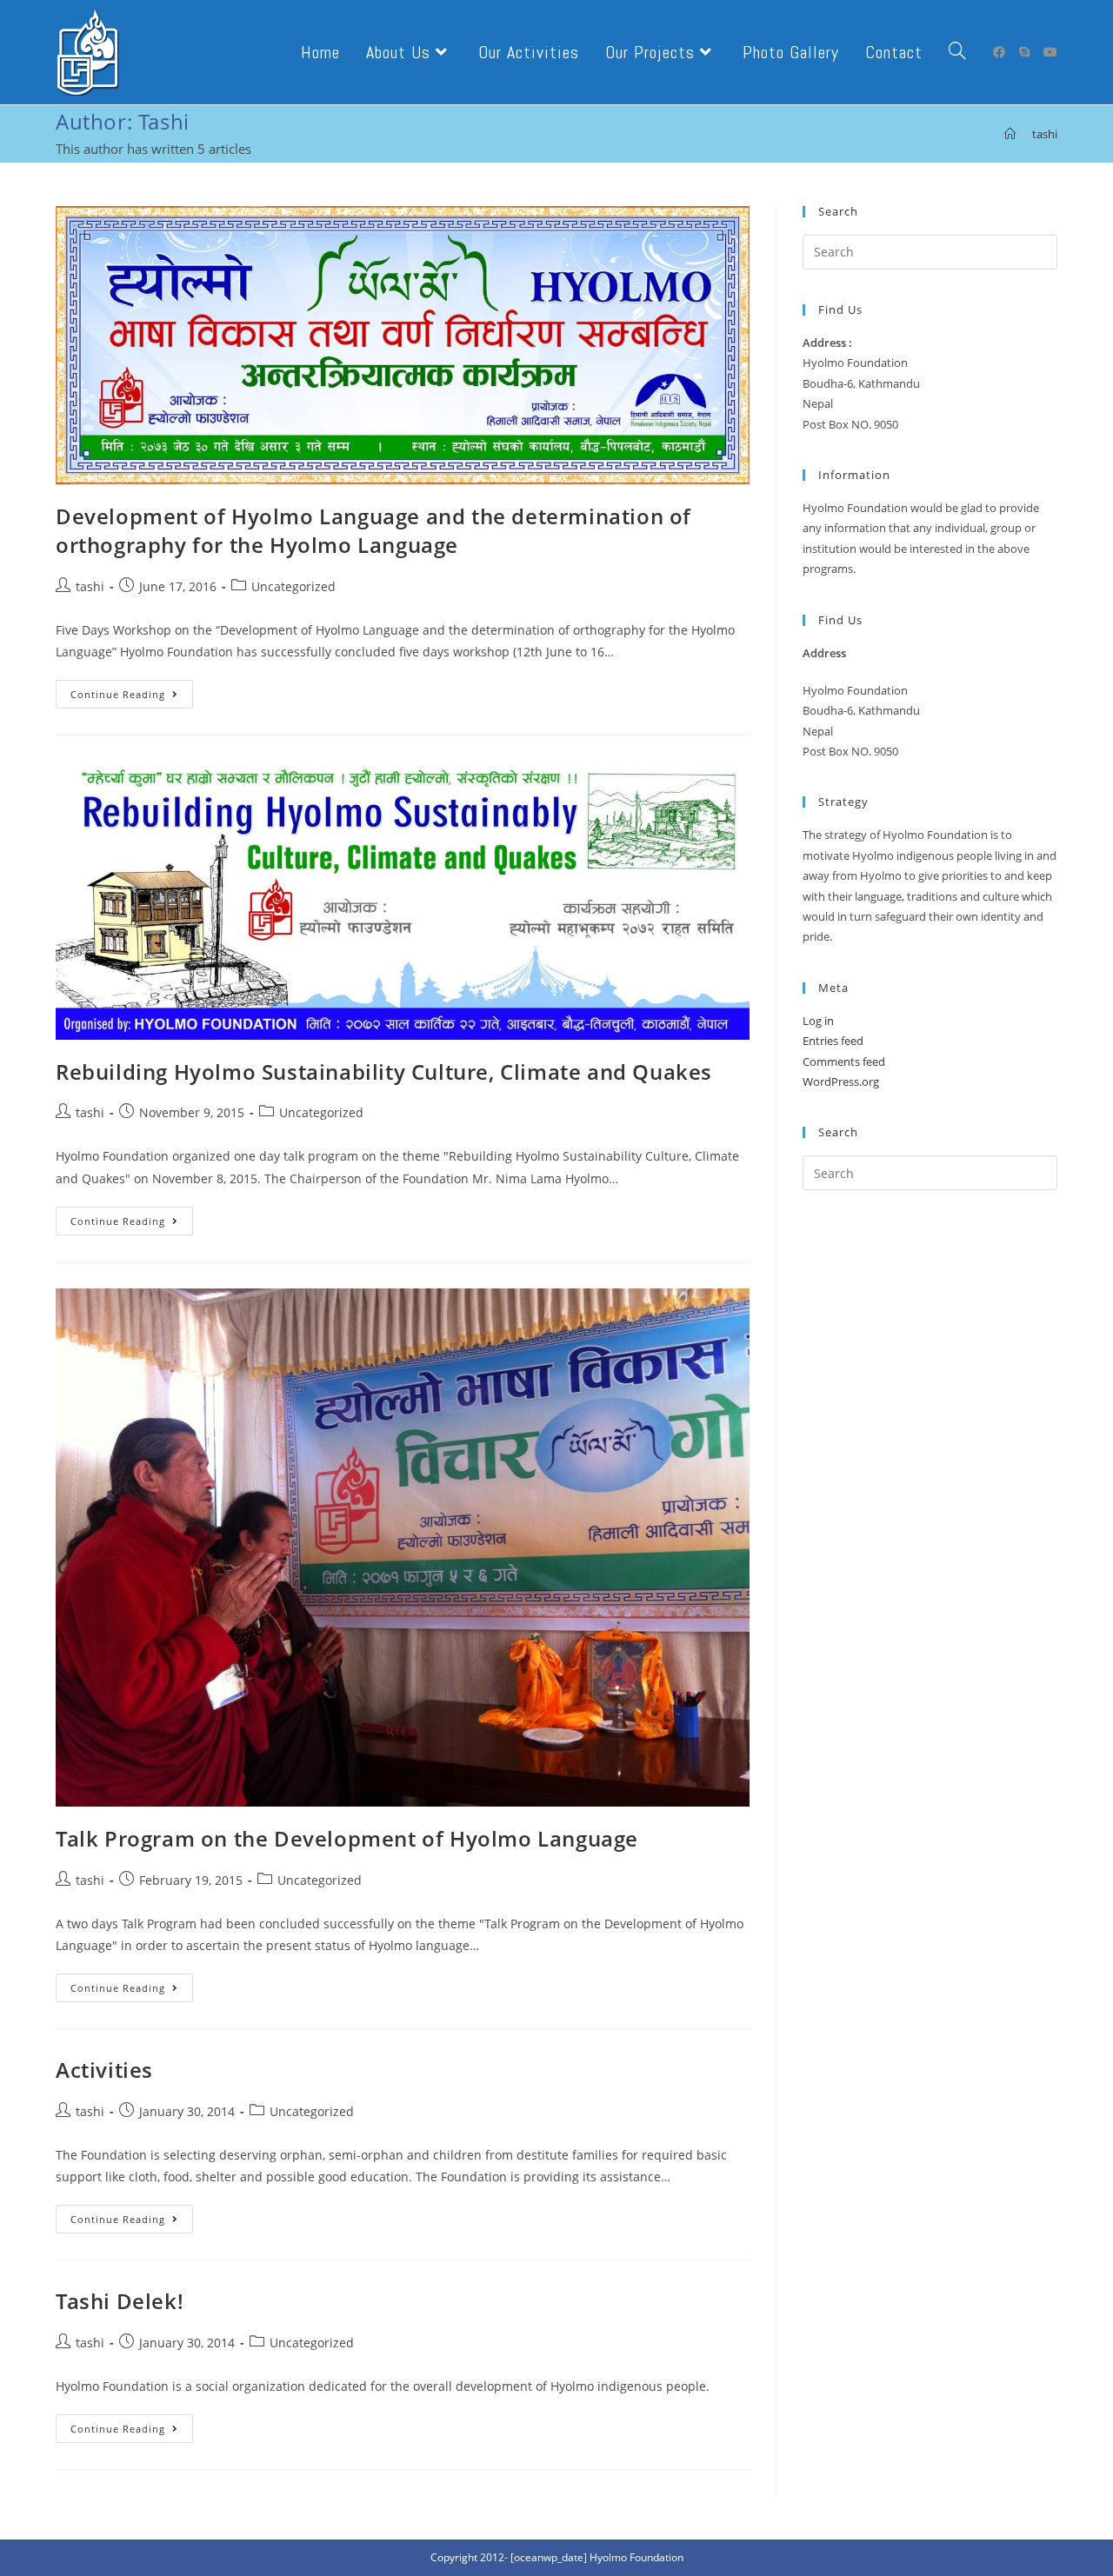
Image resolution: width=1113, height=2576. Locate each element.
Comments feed (844, 1062)
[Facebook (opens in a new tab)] (999, 52)
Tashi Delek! (120, 2301)
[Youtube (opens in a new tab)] (1050, 52)
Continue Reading (132, 697)
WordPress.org (841, 1082)
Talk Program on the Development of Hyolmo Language (347, 1838)
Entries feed (833, 1041)
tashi (90, 586)
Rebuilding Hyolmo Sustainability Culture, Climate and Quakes (384, 1072)
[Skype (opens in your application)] (1024, 52)
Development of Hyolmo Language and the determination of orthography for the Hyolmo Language (373, 531)
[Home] (1010, 134)
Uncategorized (293, 586)
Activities (104, 2070)
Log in (818, 1021)
